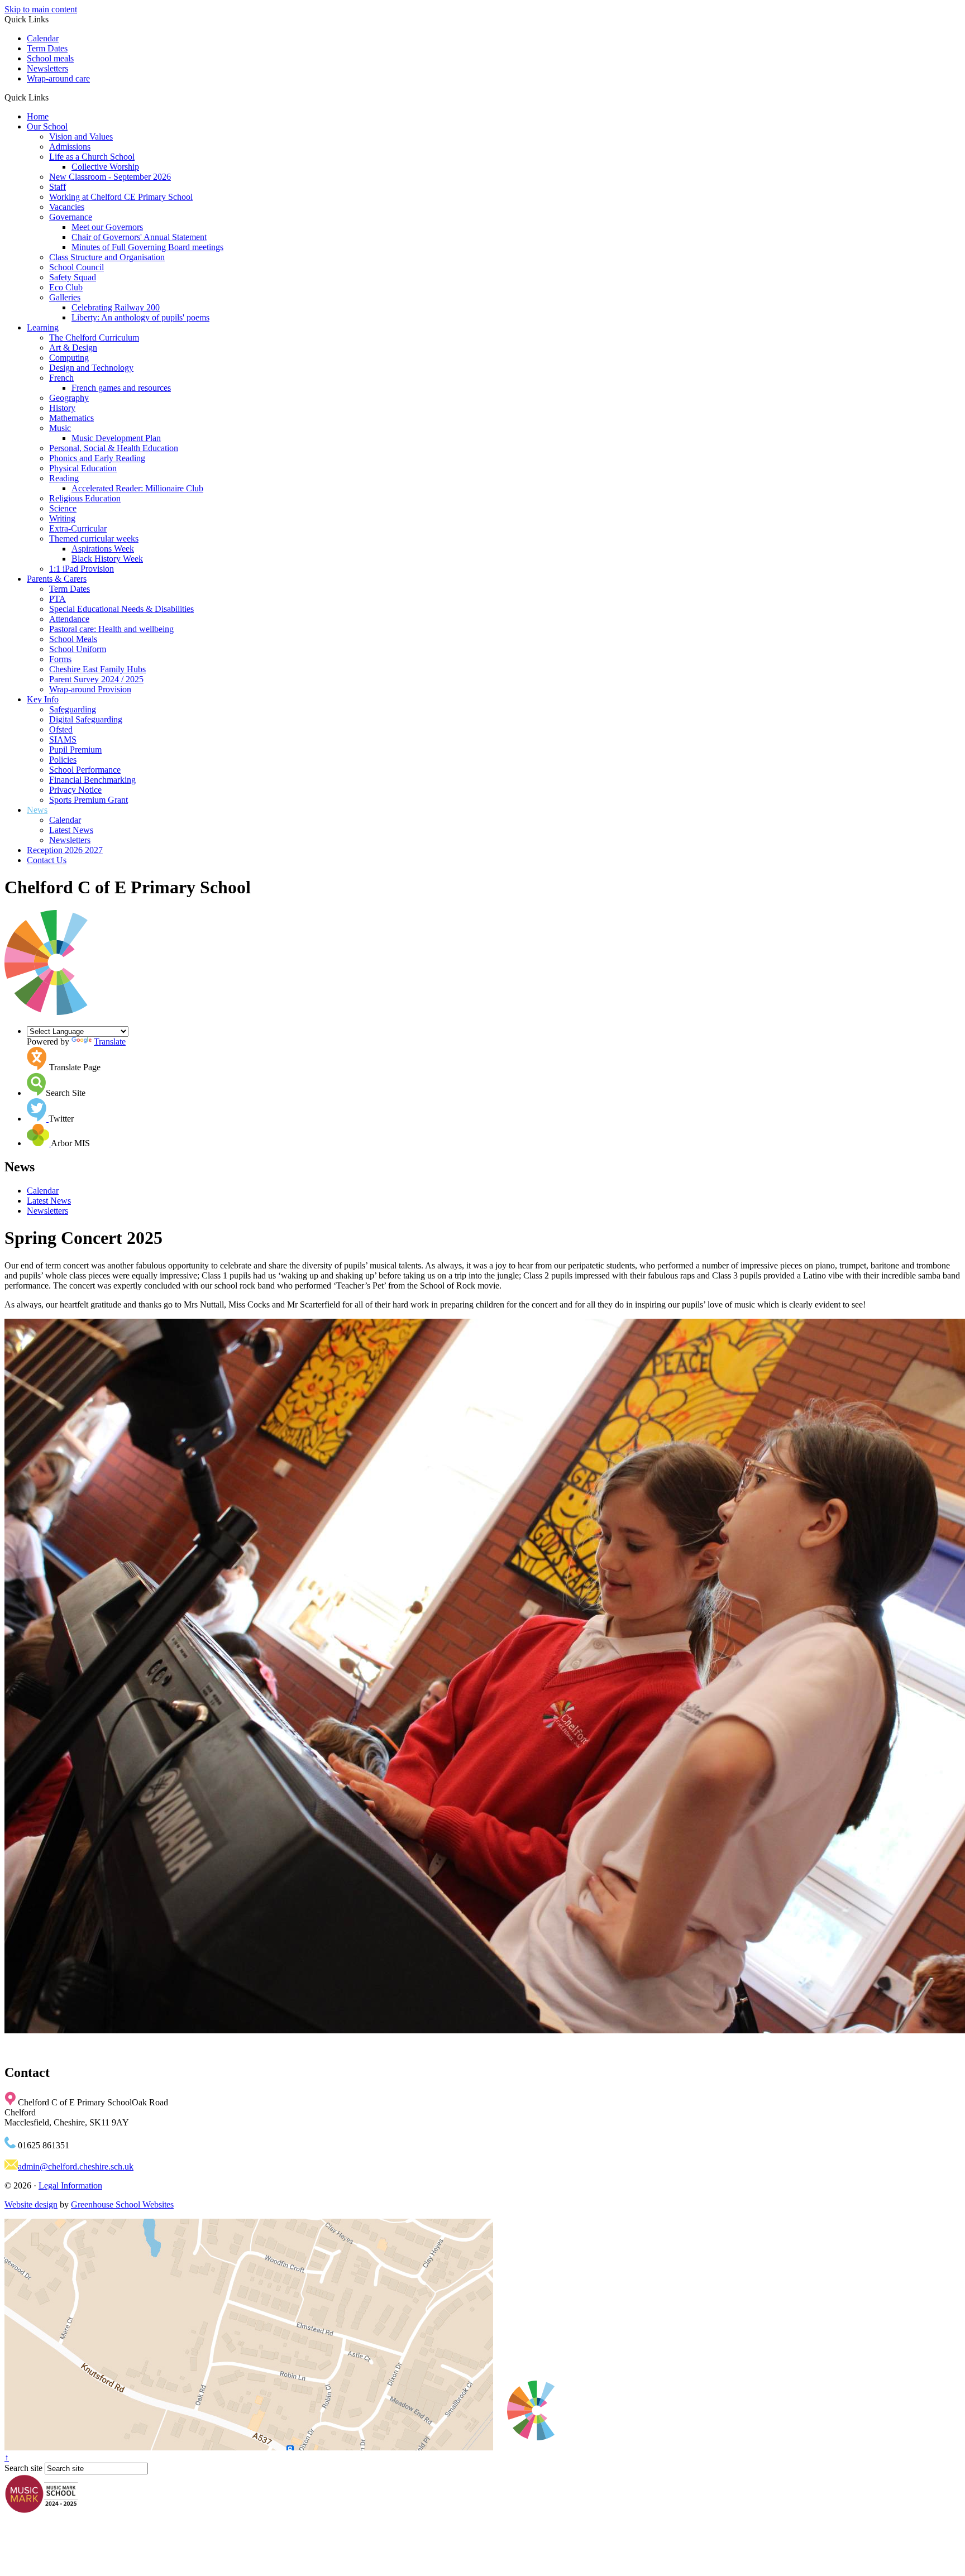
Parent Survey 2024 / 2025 (96, 679)
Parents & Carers (57, 579)
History (62, 408)
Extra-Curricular (78, 528)
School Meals (73, 639)
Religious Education (85, 498)
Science (63, 508)
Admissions (70, 147)
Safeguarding (73, 709)
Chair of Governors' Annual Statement (139, 237)
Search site (23, 2468)
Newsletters (47, 68)
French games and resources (121, 388)
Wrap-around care (58, 78)
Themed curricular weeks (94, 538)
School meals (50, 58)
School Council (77, 267)
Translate (110, 1042)
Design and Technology (91, 368)
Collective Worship (105, 167)
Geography (69, 398)
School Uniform (78, 649)
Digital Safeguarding (86, 719)
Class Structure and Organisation (107, 257)
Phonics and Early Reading (97, 458)
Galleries (65, 297)
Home (38, 116)
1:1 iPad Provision (82, 569)
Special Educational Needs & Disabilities (121, 609)
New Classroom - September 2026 (110, 177)
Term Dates (47, 48)
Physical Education (83, 468)
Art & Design (73, 348)
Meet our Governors (107, 227)
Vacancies (67, 207)
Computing (69, 358)
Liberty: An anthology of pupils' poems (140, 317)
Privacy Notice (75, 790)
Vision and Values (81, 137)
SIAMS (63, 739)
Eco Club (66, 287)
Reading (64, 478)
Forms (60, 659)
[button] (53, 97)
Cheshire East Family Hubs (97, 669)
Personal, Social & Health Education (114, 448)
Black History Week (107, 559)
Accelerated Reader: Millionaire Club (137, 488)
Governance (71, 217)
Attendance (69, 619)
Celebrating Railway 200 (116, 307)
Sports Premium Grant (89, 800)
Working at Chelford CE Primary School (121, 197)
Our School (47, 126)
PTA (58, 599)
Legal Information (70, 2185)
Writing (62, 518)
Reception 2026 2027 (65, 850)
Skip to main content (41, 9)
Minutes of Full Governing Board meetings (147, 247)
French (61, 378)
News (37, 810)
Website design (31, 2204)
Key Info (43, 699)
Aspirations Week (103, 549)
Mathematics (71, 418)
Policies (63, 760)
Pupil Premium (75, 750)
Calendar (43, 38)
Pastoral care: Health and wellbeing (111, 629)
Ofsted (61, 729)
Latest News (71, 830)
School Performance (85, 770)
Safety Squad (73, 277)
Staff (58, 187)
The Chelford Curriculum (94, 337)
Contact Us (47, 860)
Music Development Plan (116, 438)
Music (60, 428)
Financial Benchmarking (92, 780)
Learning (43, 327)
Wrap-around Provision (90, 689)
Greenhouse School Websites (122, 2204)
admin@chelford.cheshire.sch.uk (76, 2166)
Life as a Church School (92, 157)
